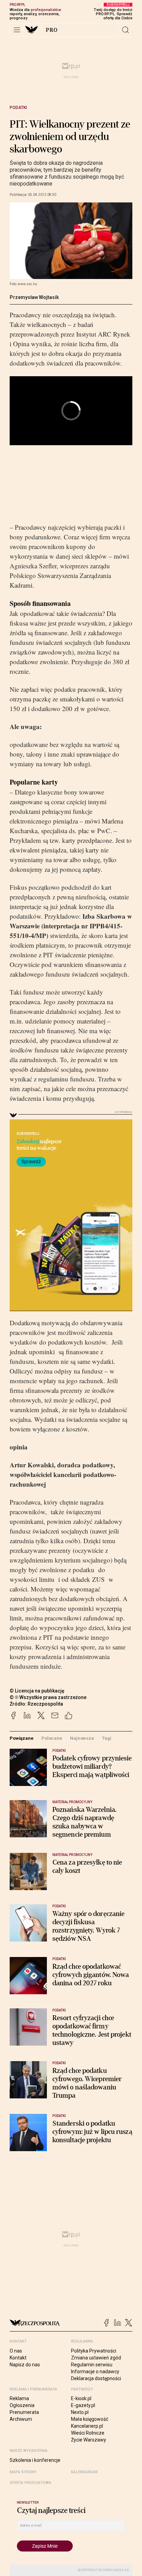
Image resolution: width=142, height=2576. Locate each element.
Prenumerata (24, 2412)
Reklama (19, 2398)
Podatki (18, 108)
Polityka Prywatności (94, 2351)
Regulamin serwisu (92, 2365)
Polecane (52, 1738)
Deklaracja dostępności (96, 2378)
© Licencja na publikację (37, 1691)
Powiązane (22, 1738)
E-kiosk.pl (81, 2398)
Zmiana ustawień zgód (96, 2358)
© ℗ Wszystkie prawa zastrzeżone (48, 1697)
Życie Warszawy (89, 2440)
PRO (52, 30)
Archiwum (21, 2419)
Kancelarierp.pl (87, 2426)
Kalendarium (84, 2472)
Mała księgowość (90, 2419)
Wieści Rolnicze (88, 2433)
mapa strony (23, 2472)
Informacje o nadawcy (95, 2372)
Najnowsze (82, 1738)
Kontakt (18, 2358)
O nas (16, 2351)
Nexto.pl (80, 2412)
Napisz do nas (25, 2365)
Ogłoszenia (22, 2405)
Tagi (106, 1738)
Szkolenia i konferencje (35, 2460)
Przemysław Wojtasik (34, 297)
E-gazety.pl (83, 2405)
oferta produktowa (31, 2483)
